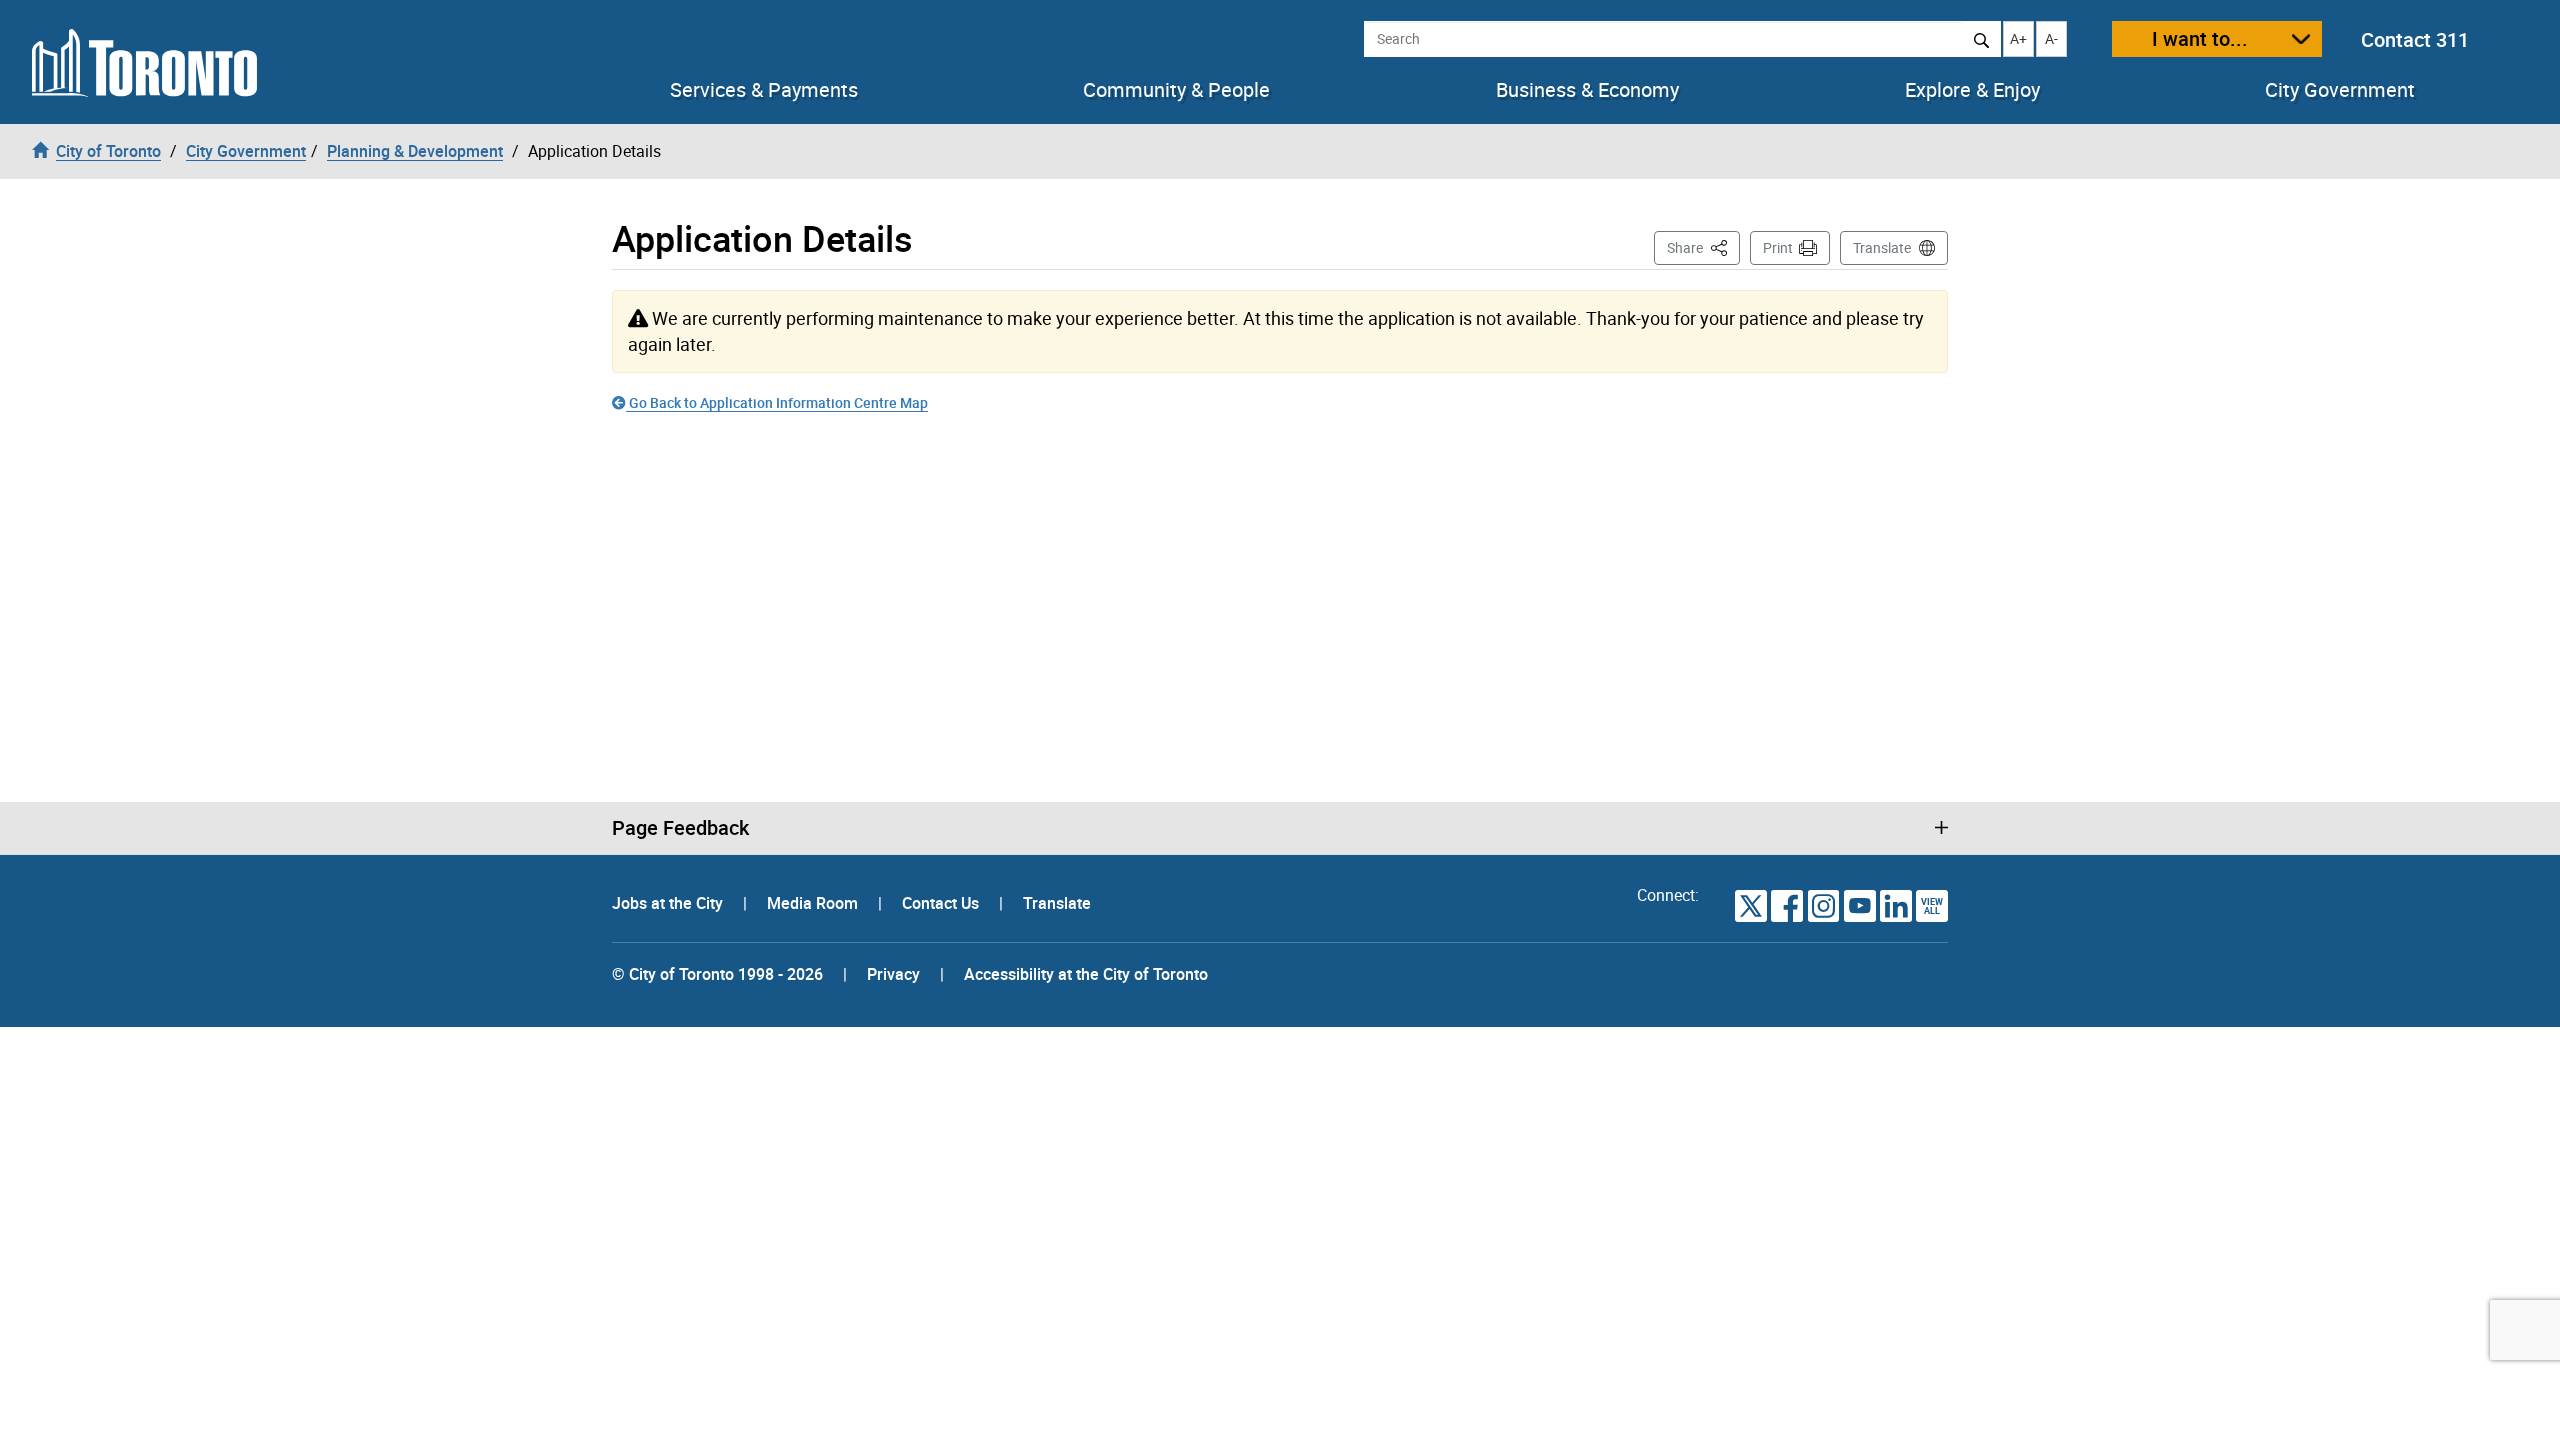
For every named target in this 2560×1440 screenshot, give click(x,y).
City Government (2340, 90)
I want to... (2200, 38)
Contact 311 (2415, 39)
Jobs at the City (669, 903)
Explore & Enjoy (1972, 90)
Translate (1882, 247)
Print (1778, 247)
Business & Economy (1587, 90)
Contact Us (942, 903)
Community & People (1176, 90)
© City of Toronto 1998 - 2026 (717, 974)
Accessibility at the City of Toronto (1086, 974)
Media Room (814, 903)
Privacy (893, 974)
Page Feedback (680, 828)
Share (1703, 247)
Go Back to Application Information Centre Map (777, 402)
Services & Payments (764, 90)
